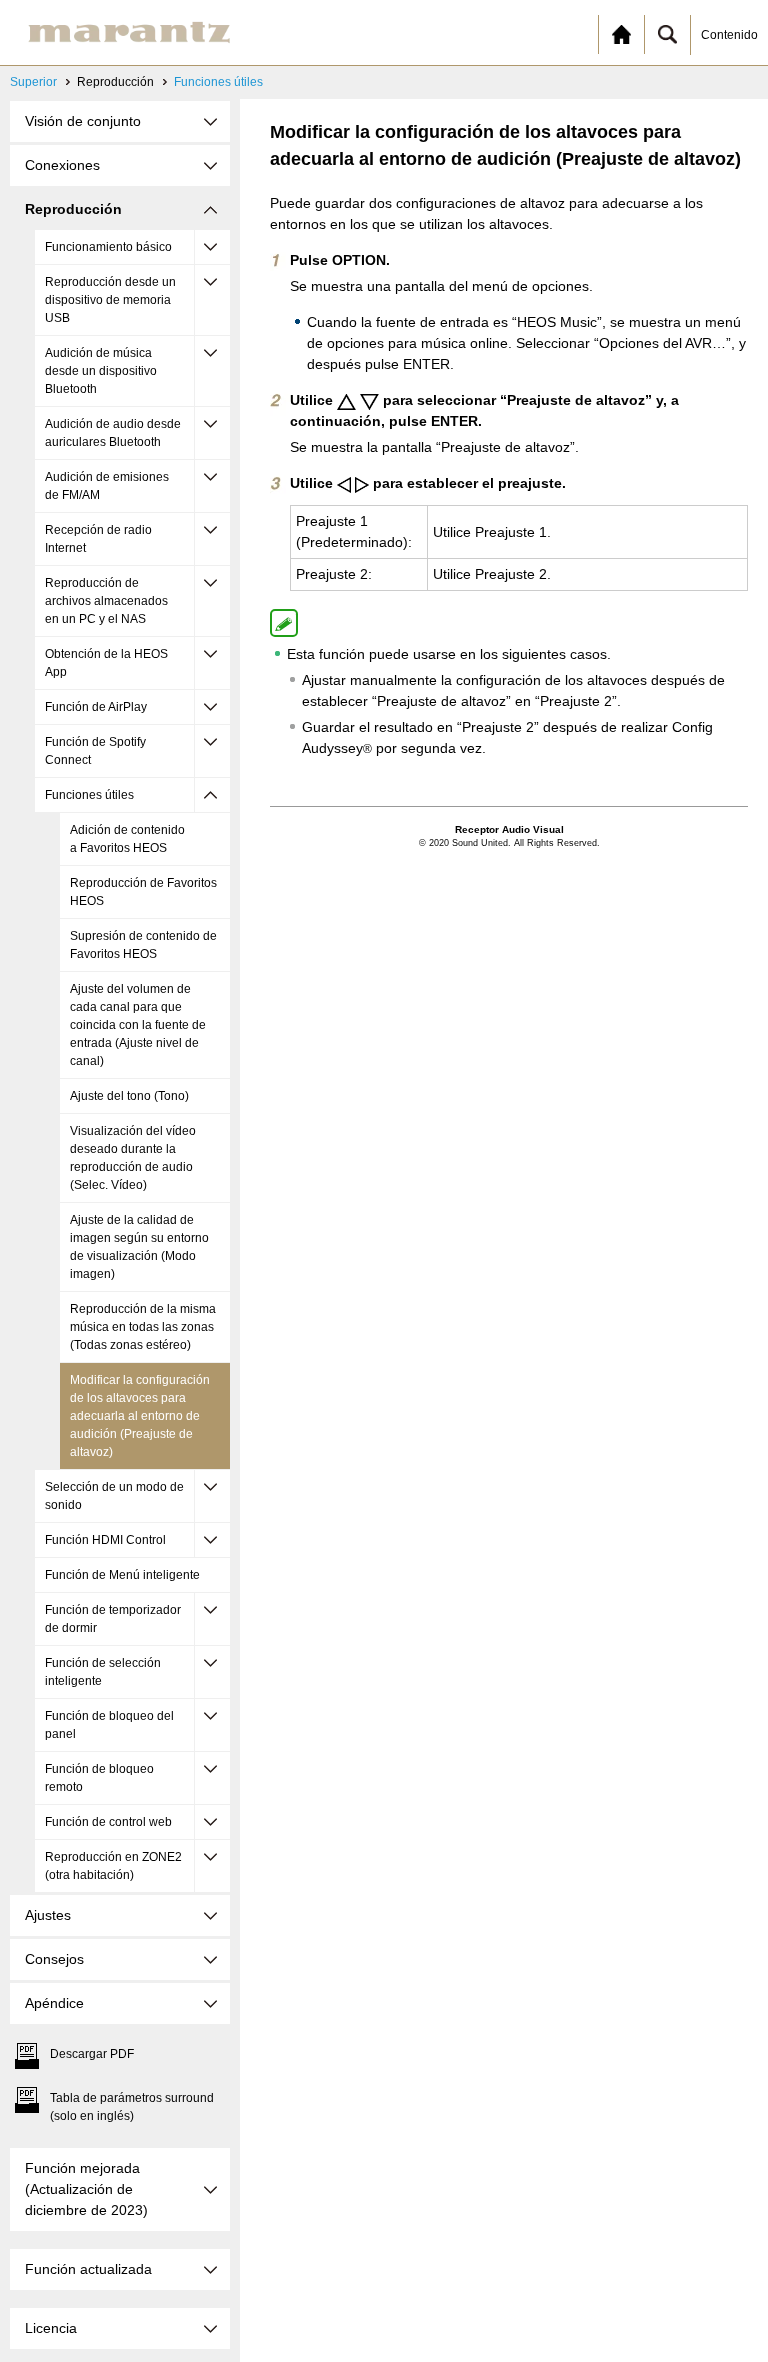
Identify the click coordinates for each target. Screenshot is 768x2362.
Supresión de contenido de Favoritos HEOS (143, 945)
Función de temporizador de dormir (113, 1619)
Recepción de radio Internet (98, 539)
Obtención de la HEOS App (106, 663)
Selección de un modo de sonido (114, 1496)
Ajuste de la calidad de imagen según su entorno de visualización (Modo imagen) (139, 1247)
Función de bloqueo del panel (109, 1725)
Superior (33, 82)
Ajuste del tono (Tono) (129, 1096)
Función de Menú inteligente (122, 1575)
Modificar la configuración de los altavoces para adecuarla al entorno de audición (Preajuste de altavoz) (140, 1416)
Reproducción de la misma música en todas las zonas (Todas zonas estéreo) (143, 1327)
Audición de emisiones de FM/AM (107, 486)
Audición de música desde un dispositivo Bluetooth (101, 371)
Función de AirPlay (96, 707)
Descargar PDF (92, 2054)
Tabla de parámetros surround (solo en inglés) (132, 2107)
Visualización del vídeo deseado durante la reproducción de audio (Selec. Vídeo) (133, 1158)
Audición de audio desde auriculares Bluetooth (113, 433)
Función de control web (108, 1822)
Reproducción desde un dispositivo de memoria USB (110, 300)
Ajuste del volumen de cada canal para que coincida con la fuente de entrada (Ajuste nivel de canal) (138, 1025)
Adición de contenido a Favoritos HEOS (127, 839)
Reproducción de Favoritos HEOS (143, 892)
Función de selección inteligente (103, 1672)
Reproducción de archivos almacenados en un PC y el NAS (106, 601)
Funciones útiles (218, 82)
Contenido (729, 35)
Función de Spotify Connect (95, 751)
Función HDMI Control (105, 1540)
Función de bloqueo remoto (99, 1778)
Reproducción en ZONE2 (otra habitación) (113, 1866)
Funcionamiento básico (108, 247)
